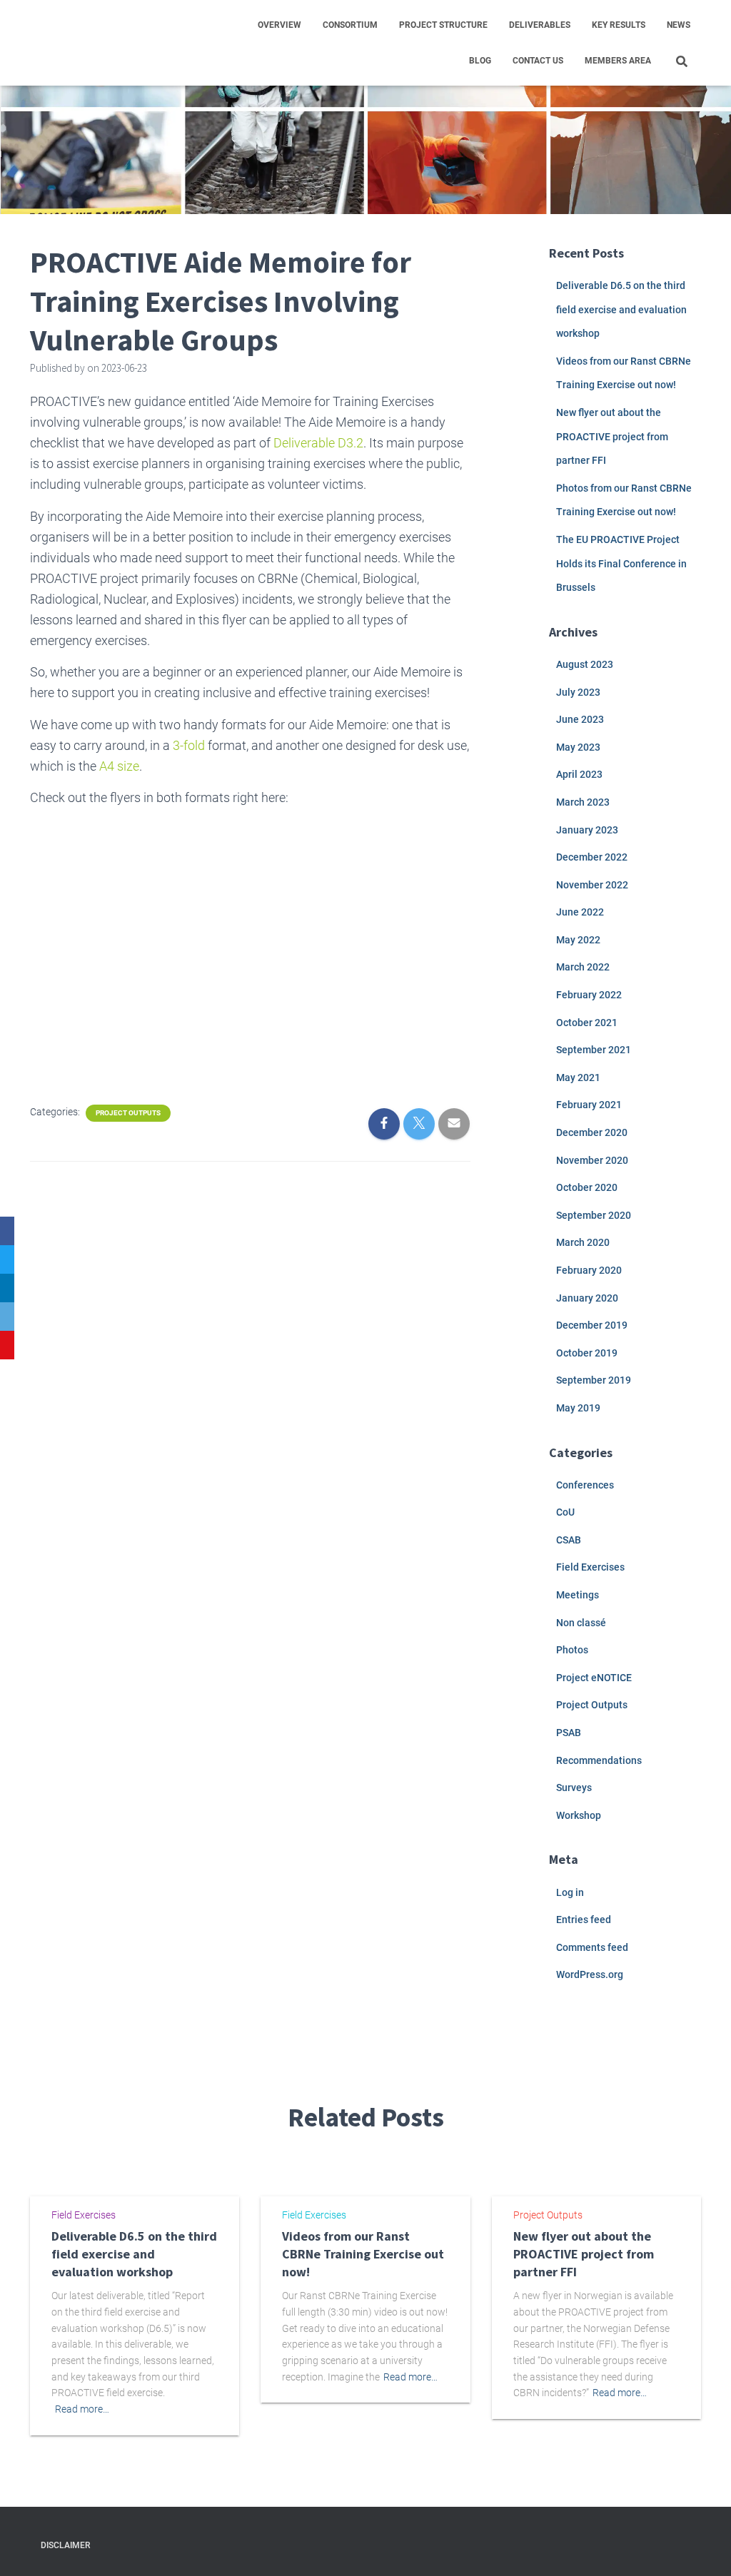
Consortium (350, 25)
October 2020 (587, 1187)
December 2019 (592, 1325)
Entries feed (584, 1920)
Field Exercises (590, 1567)
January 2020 (587, 1298)
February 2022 (589, 995)
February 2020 (589, 1270)
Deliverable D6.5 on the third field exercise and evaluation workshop (621, 309)
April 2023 (579, 774)
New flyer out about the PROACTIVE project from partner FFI (612, 436)
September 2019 (594, 1380)
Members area (618, 61)
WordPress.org (590, 1974)
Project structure (443, 25)
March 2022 (583, 967)
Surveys (574, 1788)
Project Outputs (128, 1113)
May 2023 (578, 747)
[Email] (7, 1317)
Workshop (579, 1815)
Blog (480, 61)
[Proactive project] (95, 43)
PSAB (569, 1733)
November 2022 (592, 885)
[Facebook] (7, 1231)
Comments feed (592, 1947)
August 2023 (585, 664)
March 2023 (583, 802)
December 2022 (592, 857)
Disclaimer (65, 2545)
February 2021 (589, 1105)
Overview (279, 25)
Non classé (581, 1623)
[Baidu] (7, 1345)
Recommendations (599, 1760)
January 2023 (587, 830)
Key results (619, 25)
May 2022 (578, 940)
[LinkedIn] (7, 1288)
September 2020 (594, 1215)
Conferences (585, 1485)
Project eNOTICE (594, 1678)
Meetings (578, 1595)
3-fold (189, 745)
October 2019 (587, 1353)
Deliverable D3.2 (318, 443)
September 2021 (594, 1050)
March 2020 (583, 1242)
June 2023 (580, 719)
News (679, 25)
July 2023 (578, 692)
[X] (7, 1259)
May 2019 (578, 1408)
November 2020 (592, 1160)
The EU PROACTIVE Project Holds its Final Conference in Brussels (621, 563)
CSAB (569, 1540)
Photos (572, 1650)
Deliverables (540, 25)
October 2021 (587, 1023)
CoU (565, 1512)
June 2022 (580, 912)
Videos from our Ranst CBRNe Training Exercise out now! (363, 2254)
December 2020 (592, 1132)
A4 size (118, 766)
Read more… (82, 2409)
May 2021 (578, 1077)
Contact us (538, 61)
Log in (570, 1892)
